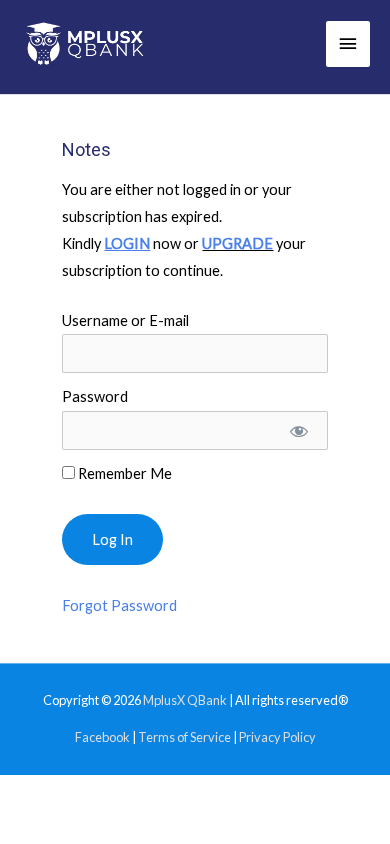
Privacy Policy (277, 737)
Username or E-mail (125, 320)
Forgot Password (119, 605)
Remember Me (123, 473)
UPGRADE (237, 243)
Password (95, 396)
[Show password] (297, 430)
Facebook (102, 737)
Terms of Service (184, 737)
